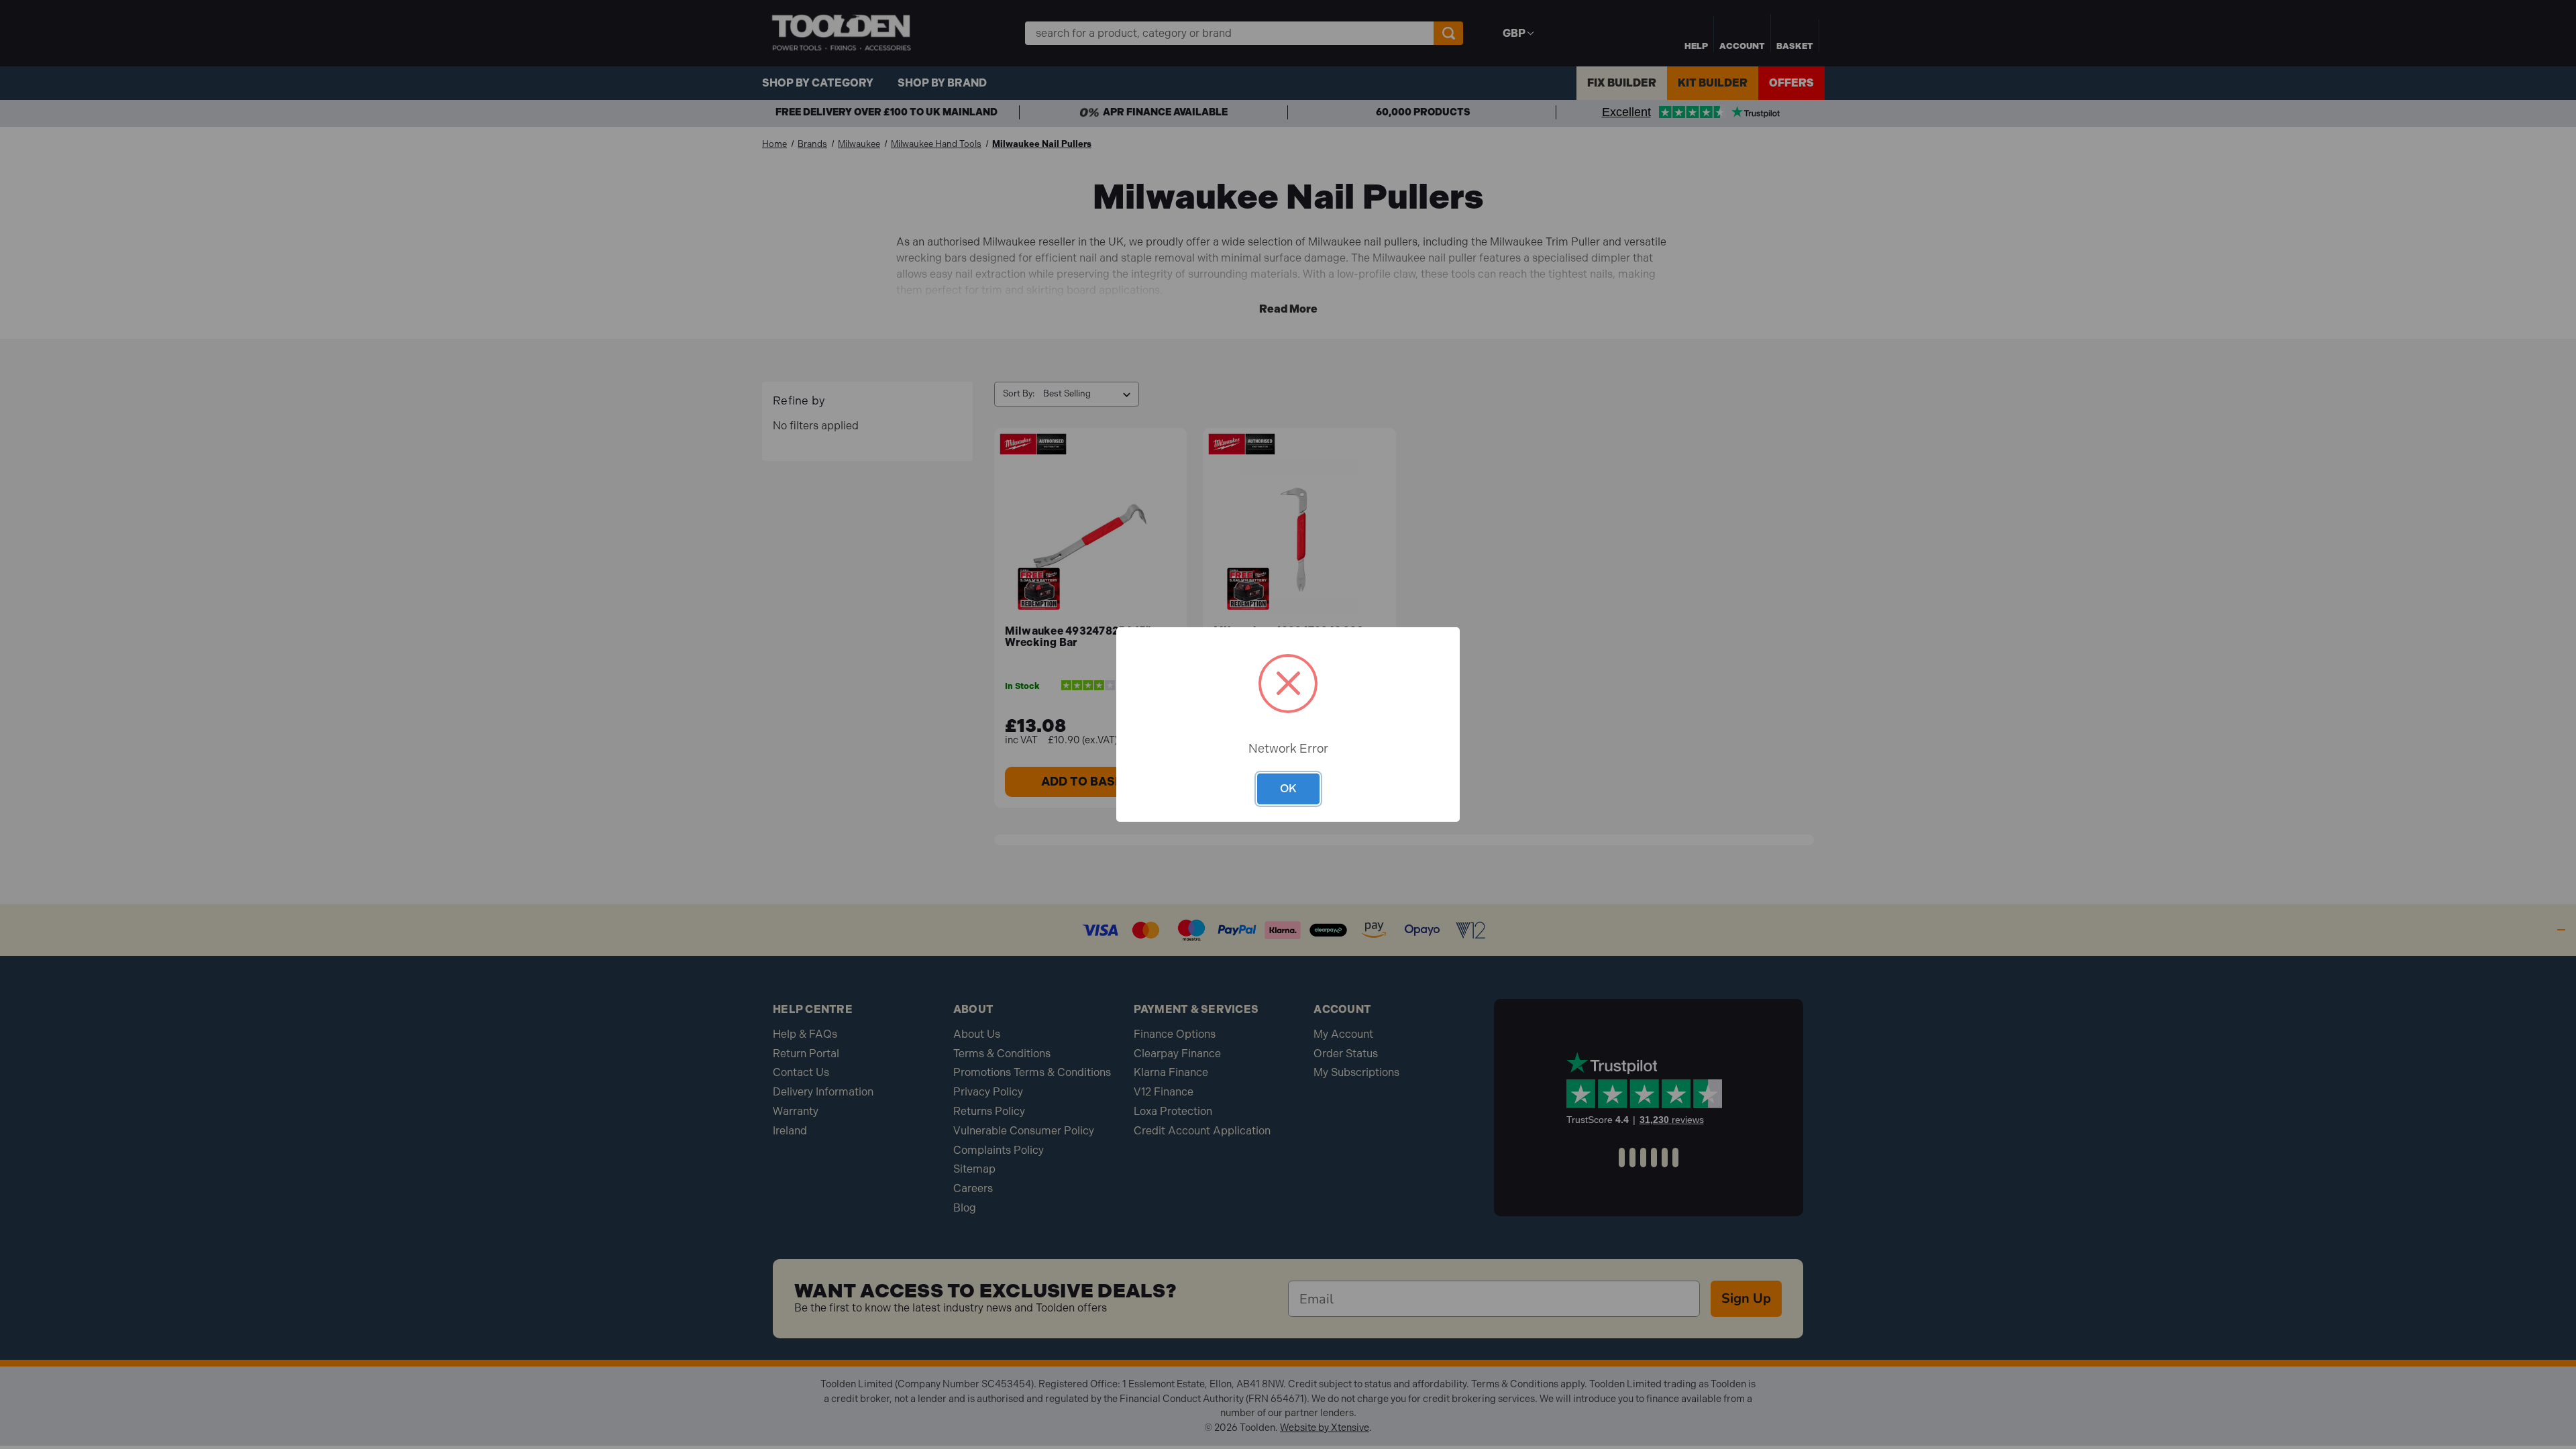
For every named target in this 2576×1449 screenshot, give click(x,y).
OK (1288, 788)
